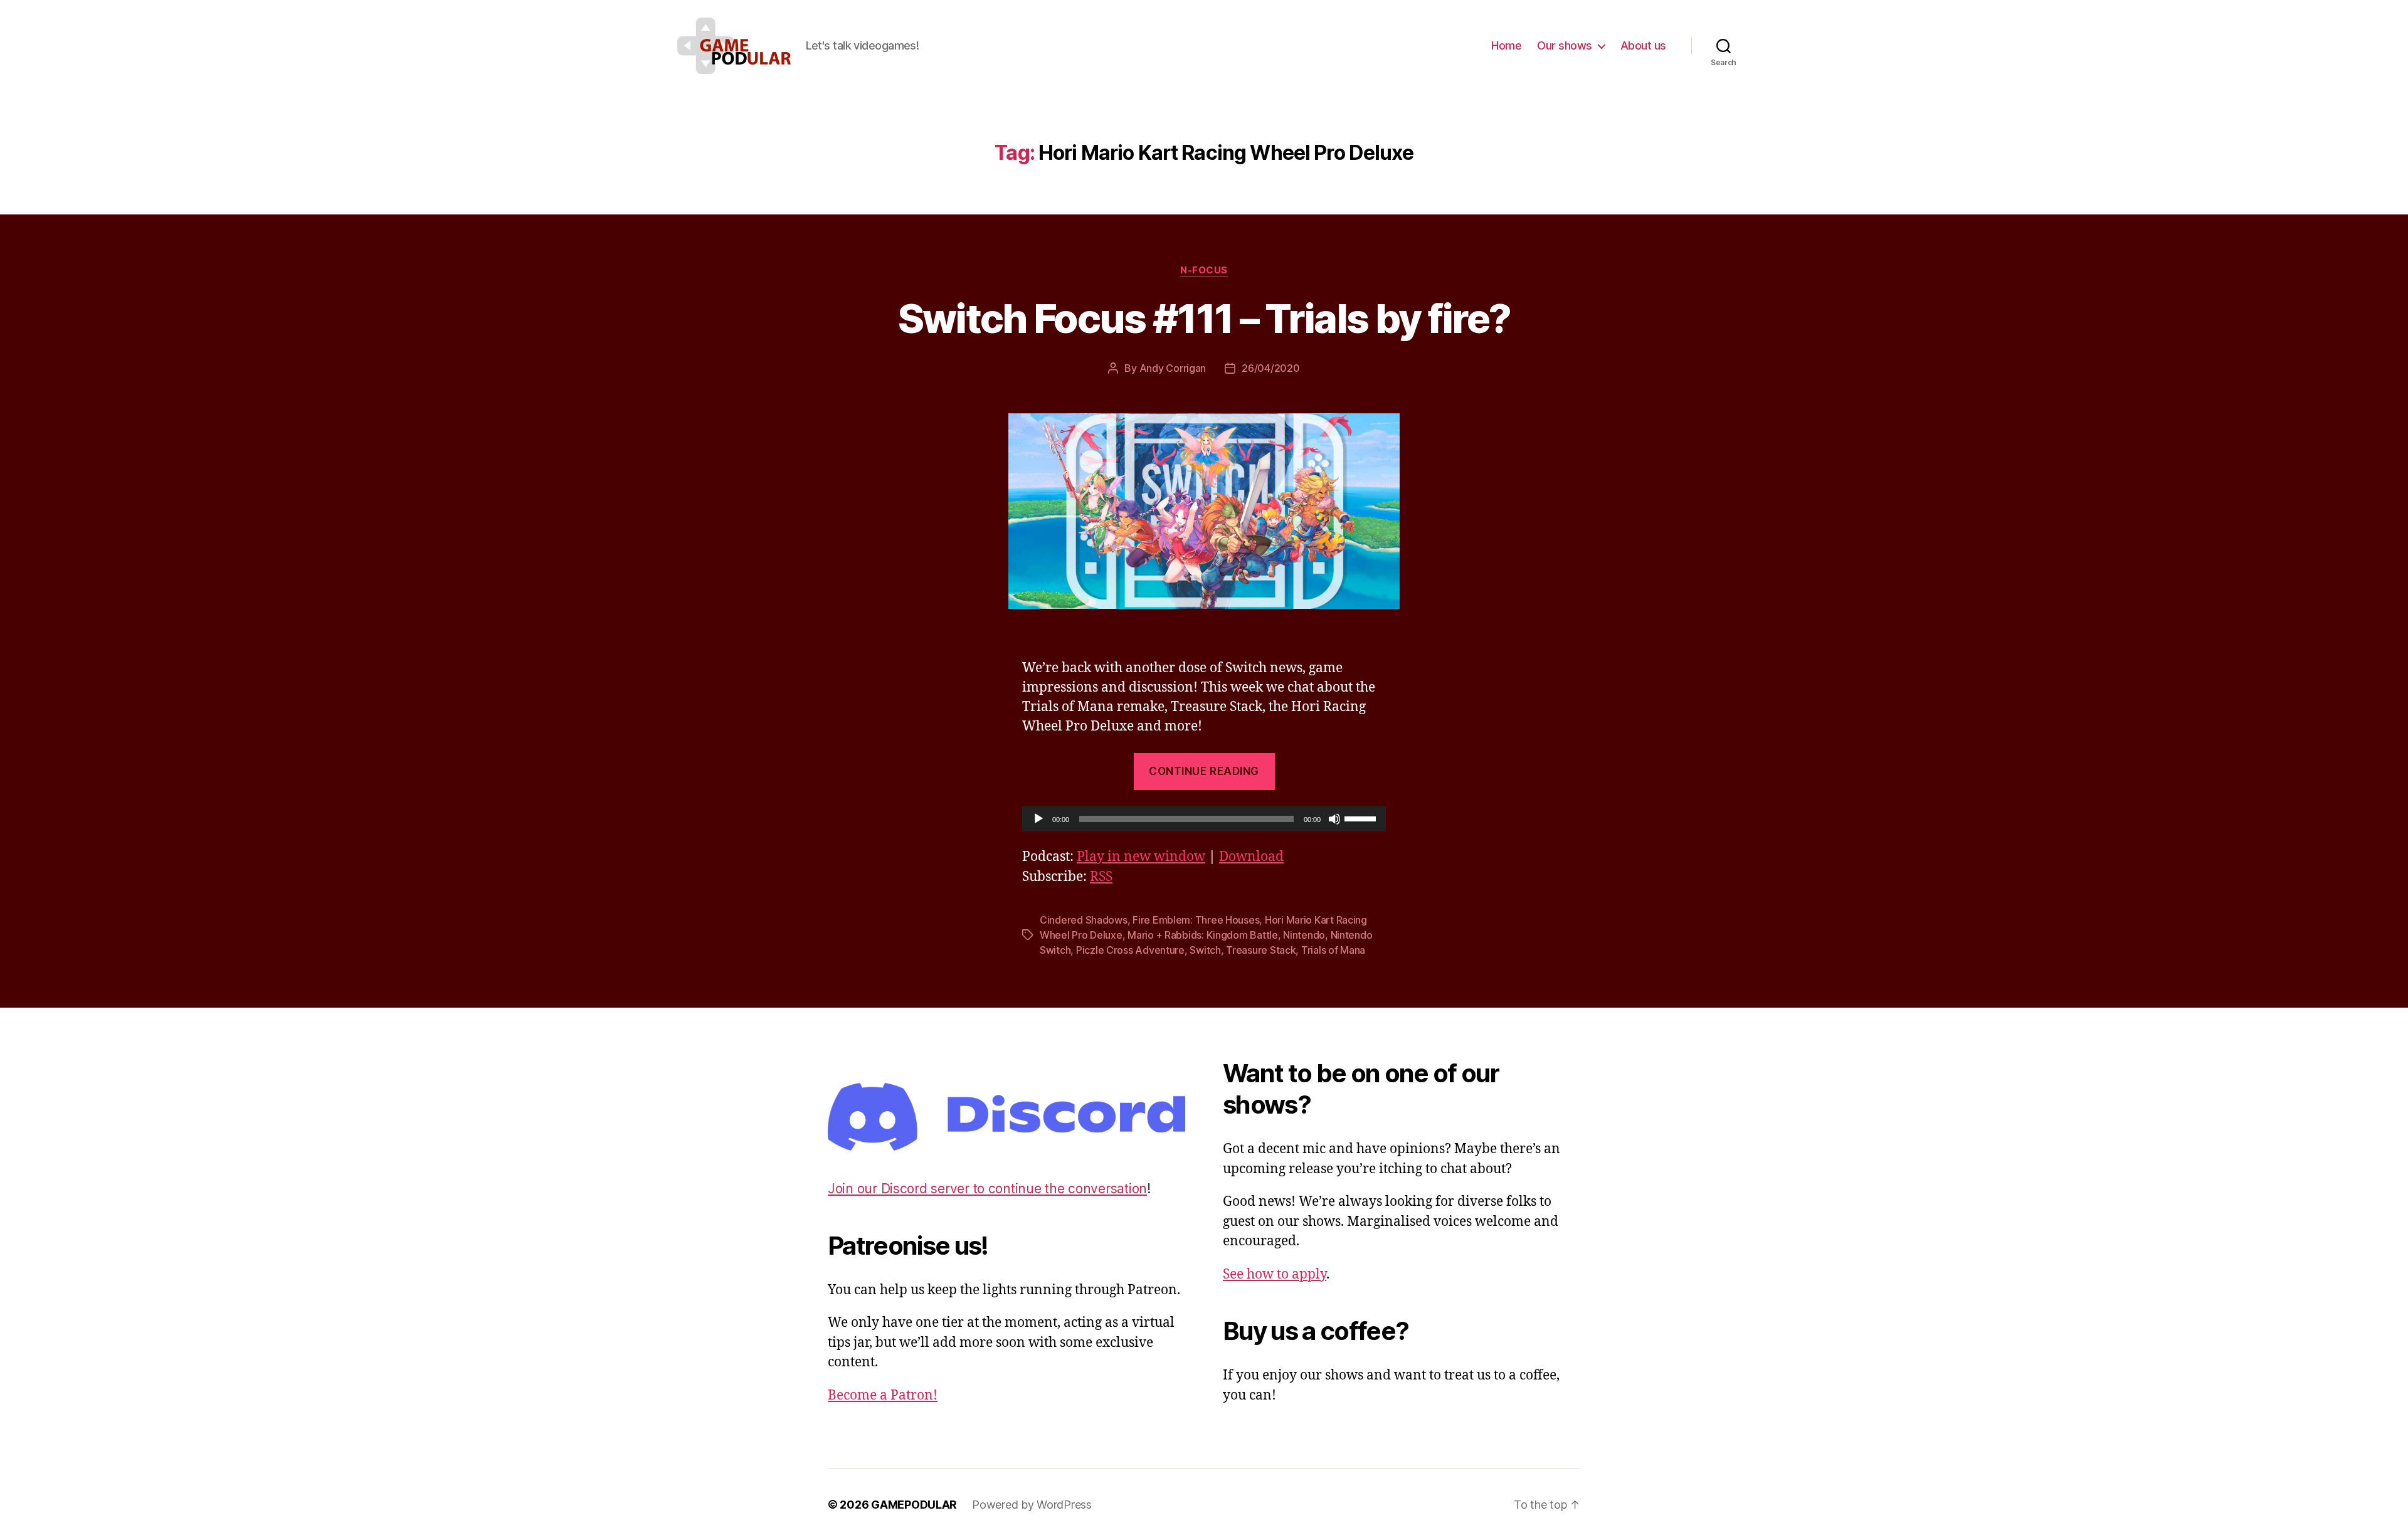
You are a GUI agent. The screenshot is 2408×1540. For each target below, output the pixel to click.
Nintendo (1304, 935)
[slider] (1362, 818)
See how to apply (1275, 1274)
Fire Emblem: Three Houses (1196, 920)
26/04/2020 (1270, 368)
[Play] (1038, 819)
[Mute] (1334, 819)
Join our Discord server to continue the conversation (987, 1189)
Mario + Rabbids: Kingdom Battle (1203, 935)
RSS (1101, 877)
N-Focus (1204, 270)
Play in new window (1141, 857)
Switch (1205, 950)
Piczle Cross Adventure (1130, 950)
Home (1506, 45)
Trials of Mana (1333, 950)
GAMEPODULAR (914, 1505)
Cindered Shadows (1084, 920)
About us (1643, 45)
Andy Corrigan (1173, 368)
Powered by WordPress (1032, 1505)
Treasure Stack (1261, 950)
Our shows (1565, 45)
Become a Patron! (883, 1395)
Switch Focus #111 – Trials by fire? (1204, 318)
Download (1251, 857)
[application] (1204, 819)
